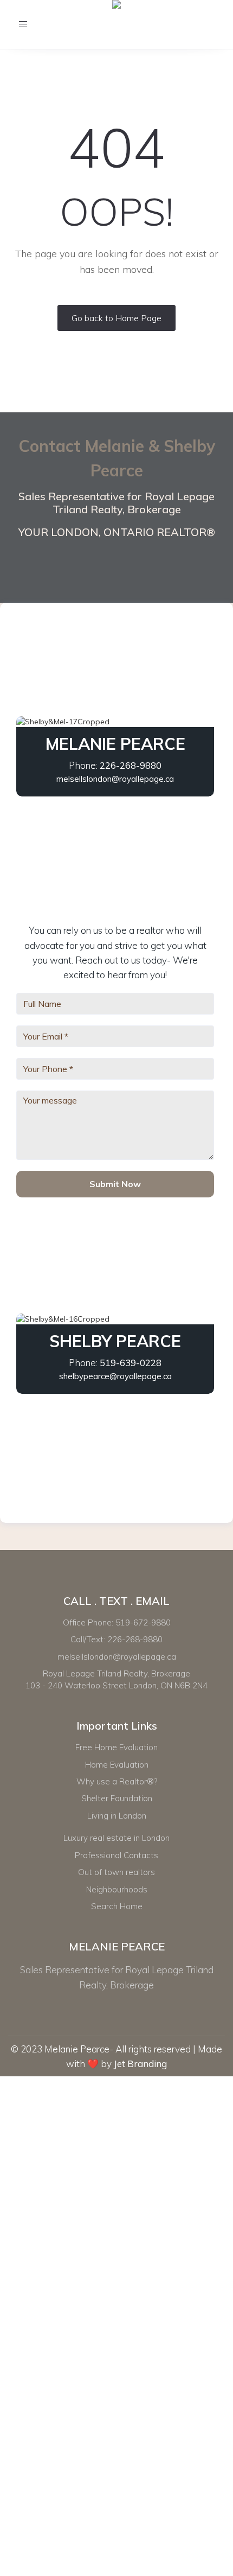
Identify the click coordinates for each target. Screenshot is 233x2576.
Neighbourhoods (117, 1889)
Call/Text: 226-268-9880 (116, 1639)
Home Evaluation (117, 1765)
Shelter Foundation (117, 1798)
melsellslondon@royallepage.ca (115, 779)
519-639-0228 (131, 1363)
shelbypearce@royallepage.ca (115, 1376)
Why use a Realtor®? (117, 1781)
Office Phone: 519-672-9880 (117, 1622)
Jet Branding (140, 2064)
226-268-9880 (131, 765)
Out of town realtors (116, 1872)
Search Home (117, 1906)
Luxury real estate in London (116, 1838)
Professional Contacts (116, 1855)
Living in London (117, 1816)
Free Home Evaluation (116, 1747)
